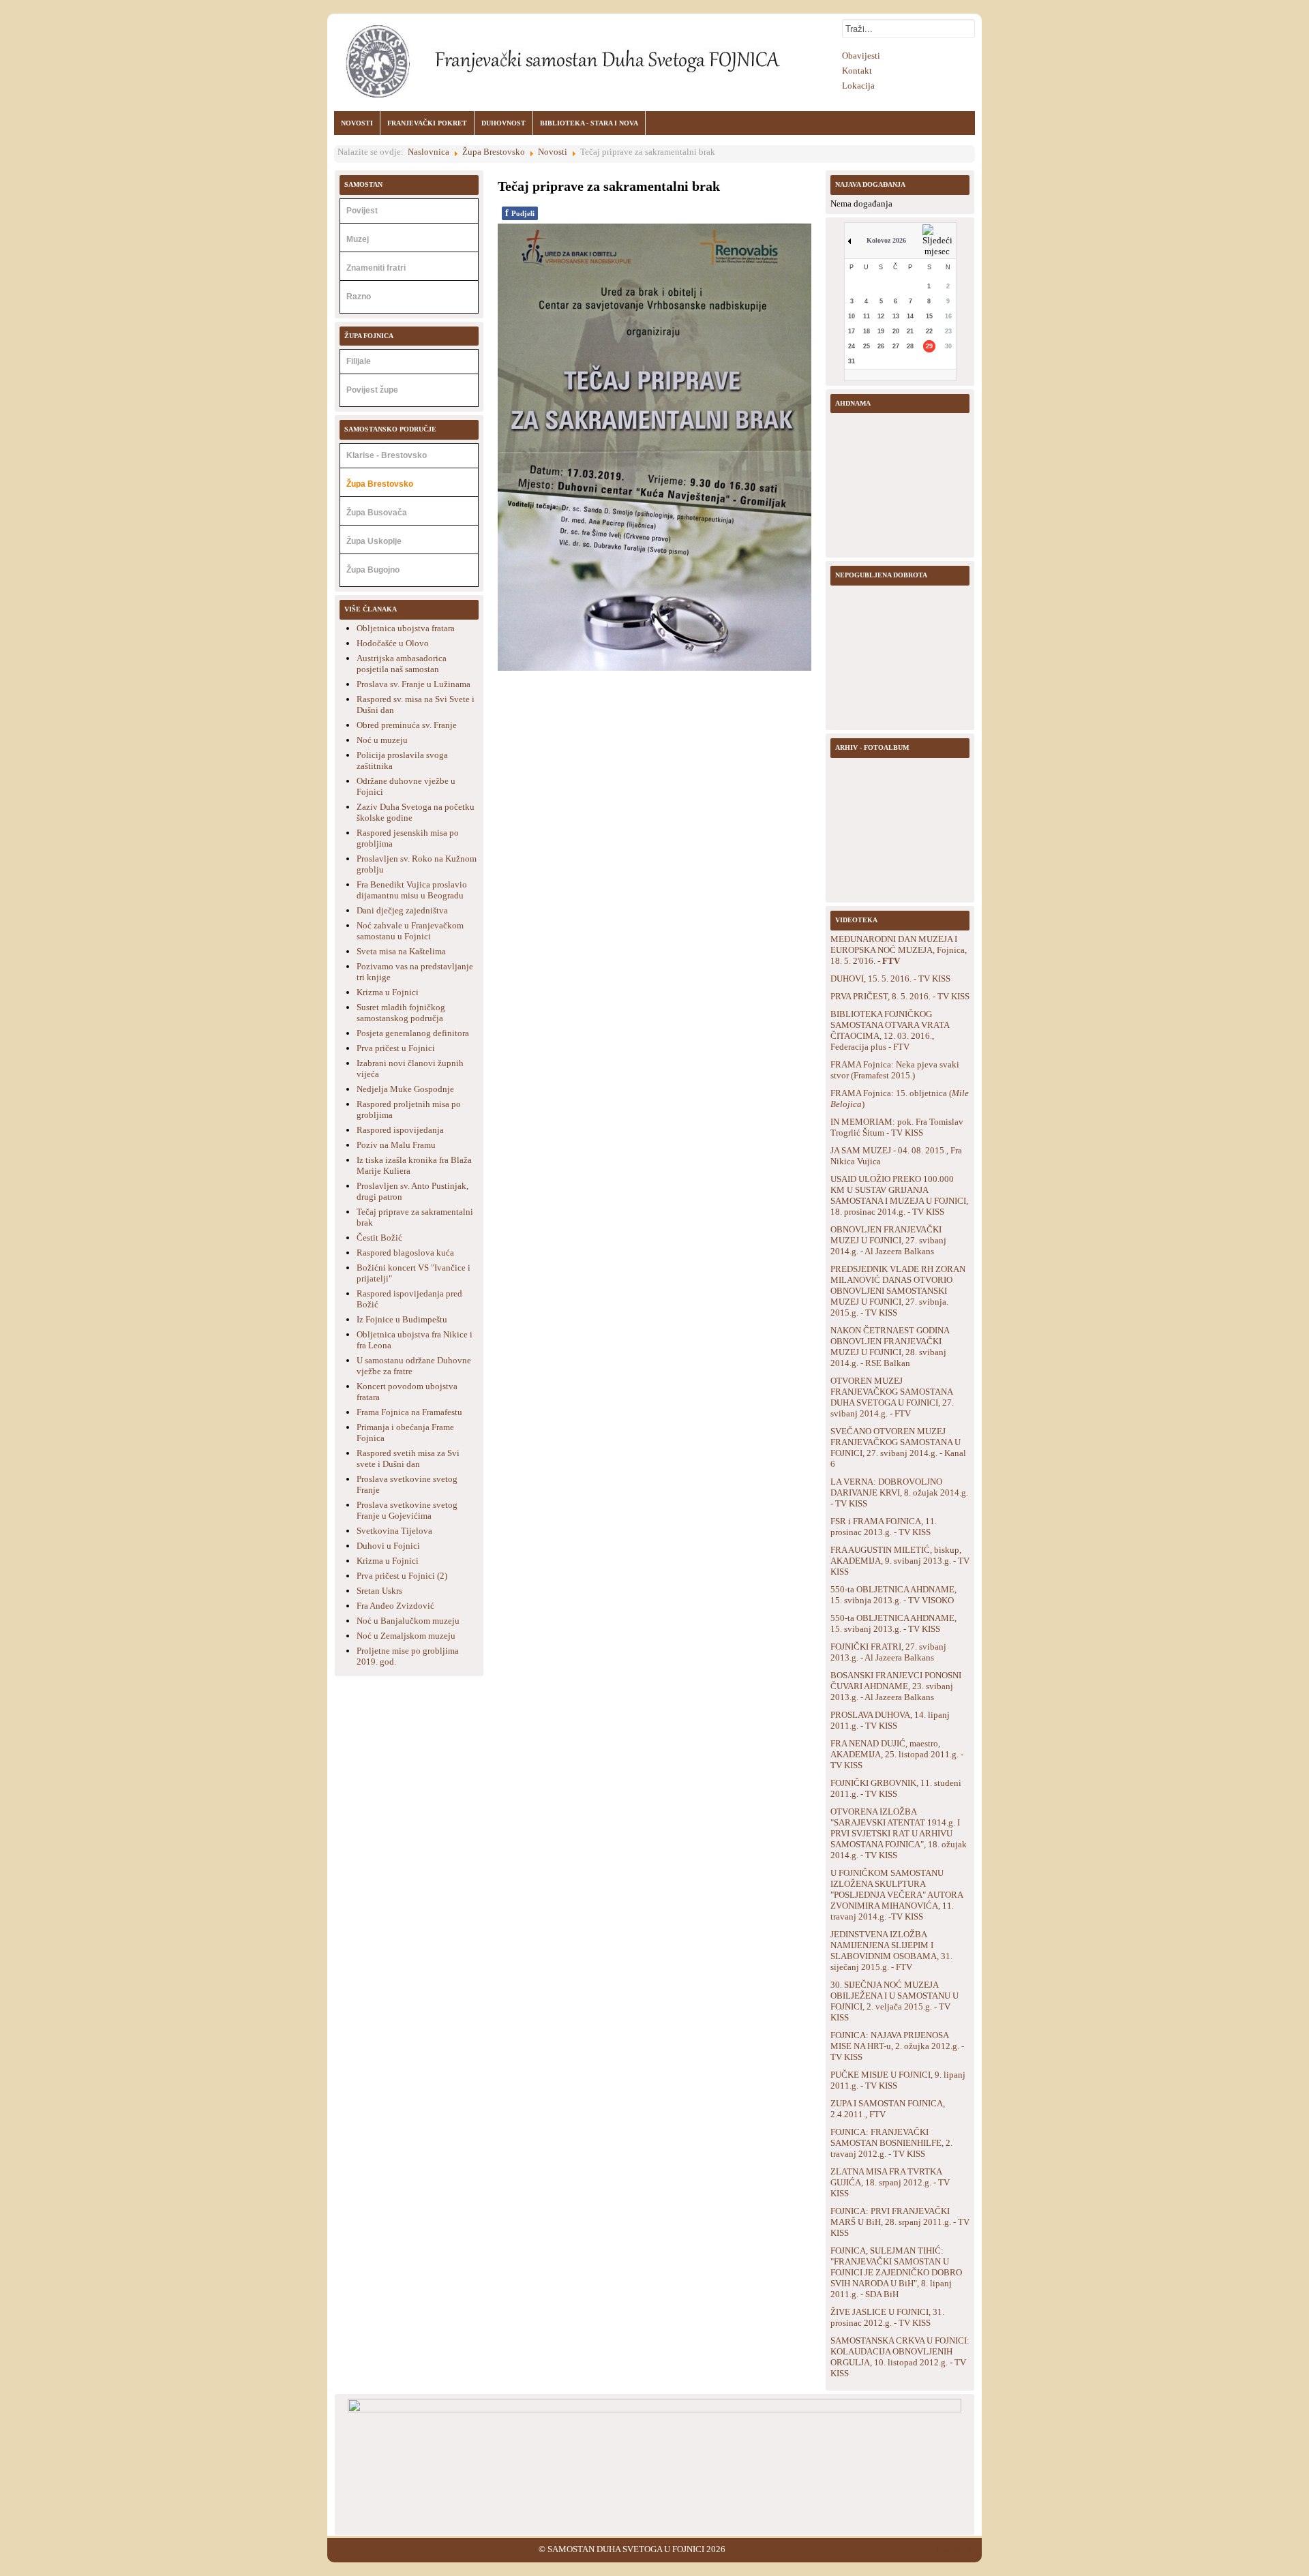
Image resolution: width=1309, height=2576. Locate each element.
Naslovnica (428, 152)
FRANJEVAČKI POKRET (427, 123)
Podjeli (520, 213)
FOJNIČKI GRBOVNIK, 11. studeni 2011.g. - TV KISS (896, 1788)
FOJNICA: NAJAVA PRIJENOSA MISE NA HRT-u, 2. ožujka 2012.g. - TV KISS (897, 2046)
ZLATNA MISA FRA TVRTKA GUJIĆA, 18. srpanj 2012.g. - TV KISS (890, 2182)
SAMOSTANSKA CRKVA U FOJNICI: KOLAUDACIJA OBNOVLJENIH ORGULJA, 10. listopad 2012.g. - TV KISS (900, 2357)
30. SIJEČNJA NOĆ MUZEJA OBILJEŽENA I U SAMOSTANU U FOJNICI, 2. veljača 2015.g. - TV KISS (894, 2001)
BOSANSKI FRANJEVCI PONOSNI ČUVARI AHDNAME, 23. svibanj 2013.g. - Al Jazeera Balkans (896, 1686)
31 (852, 361)
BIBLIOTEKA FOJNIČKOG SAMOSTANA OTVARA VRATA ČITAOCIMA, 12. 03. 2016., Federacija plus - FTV (890, 1030)
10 (852, 316)
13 (896, 316)
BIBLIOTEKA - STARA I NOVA (589, 123)
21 (910, 331)
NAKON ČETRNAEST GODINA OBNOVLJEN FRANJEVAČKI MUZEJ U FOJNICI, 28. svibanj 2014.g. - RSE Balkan (890, 1347)
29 (929, 346)
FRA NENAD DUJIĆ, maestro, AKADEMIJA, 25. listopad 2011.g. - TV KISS (897, 1754)
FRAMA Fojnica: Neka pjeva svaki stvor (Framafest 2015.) (895, 1070)
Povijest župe (372, 390)
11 (867, 316)
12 (881, 316)
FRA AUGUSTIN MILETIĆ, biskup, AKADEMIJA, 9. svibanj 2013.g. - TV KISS (900, 1561)
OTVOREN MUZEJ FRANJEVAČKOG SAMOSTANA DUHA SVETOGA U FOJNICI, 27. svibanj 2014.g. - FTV (892, 1397)
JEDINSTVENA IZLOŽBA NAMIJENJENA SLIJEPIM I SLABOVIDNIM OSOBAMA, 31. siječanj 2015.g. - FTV (891, 1951)
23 (948, 331)
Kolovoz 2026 (886, 240)
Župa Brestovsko (494, 152)
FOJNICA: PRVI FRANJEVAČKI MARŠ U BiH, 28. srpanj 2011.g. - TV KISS (900, 2222)
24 (852, 346)
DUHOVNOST (503, 123)
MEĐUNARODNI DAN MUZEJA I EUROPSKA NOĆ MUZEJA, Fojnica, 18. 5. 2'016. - (899, 950)
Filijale (359, 361)
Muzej (358, 239)
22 (929, 331)
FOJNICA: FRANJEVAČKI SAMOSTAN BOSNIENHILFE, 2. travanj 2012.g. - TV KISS (891, 2143)
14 (910, 316)
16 (948, 316)
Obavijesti (861, 56)
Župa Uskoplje (374, 541)
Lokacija (858, 86)
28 (910, 346)
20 (896, 331)
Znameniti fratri (376, 268)
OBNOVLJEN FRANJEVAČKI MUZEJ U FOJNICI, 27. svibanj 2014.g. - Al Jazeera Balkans (888, 1240)
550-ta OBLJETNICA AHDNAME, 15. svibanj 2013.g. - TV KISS (893, 1623)
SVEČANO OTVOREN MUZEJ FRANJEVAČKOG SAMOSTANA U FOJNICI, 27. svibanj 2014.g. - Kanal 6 (898, 1448)
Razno (359, 297)
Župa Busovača (377, 513)
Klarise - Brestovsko (387, 455)
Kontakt (857, 71)
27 (896, 346)
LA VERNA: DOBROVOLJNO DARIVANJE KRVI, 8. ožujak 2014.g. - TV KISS (899, 1492)
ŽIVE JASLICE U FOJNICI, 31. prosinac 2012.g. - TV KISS (887, 2317)
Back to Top (959, 2549)
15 (929, 316)
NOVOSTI (357, 123)
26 (881, 346)
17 (852, 331)
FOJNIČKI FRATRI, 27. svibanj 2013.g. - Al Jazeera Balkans (888, 1652)
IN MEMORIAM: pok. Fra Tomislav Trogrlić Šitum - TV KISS (897, 1127)
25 (867, 346)
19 (881, 331)
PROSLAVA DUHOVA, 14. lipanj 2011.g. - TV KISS (890, 1720)
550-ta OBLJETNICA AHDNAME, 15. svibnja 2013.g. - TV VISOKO (893, 1595)
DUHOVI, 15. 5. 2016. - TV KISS (890, 979)
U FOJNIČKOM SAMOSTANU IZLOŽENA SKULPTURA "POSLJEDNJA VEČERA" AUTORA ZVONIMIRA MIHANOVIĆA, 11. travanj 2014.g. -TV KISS (897, 1895)
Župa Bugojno (373, 570)
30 (948, 346)
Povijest (362, 211)
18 (867, 331)
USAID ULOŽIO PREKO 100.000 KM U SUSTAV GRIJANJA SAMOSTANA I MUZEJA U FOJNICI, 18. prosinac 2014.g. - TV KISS (899, 1195)
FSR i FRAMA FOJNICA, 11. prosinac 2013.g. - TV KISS (884, 1527)
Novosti (553, 152)
